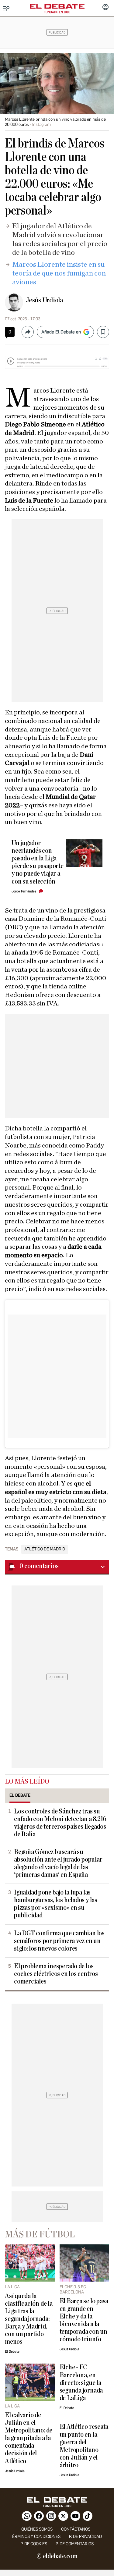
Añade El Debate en (61, 332)
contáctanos (76, 2529)
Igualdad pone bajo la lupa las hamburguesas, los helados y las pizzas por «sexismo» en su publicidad (56, 1904)
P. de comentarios (75, 2544)
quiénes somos (37, 2529)
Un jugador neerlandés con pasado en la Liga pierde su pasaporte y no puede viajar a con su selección (38, 862)
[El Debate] (57, 6)
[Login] (105, 8)
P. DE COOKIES (34, 2544)
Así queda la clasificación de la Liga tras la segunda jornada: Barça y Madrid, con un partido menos (29, 2319)
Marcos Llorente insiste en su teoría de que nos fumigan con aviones (59, 273)
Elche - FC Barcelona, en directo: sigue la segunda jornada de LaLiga (81, 2383)
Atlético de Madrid (45, 1549)
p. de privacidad (85, 2537)
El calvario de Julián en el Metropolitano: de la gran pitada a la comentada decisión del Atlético (29, 2438)
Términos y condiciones (35, 2537)
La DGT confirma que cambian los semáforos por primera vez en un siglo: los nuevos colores (59, 1941)
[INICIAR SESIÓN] (105, 8)
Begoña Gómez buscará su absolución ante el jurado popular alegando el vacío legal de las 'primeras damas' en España (58, 1863)
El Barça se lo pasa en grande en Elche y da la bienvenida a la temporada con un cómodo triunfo (84, 2320)
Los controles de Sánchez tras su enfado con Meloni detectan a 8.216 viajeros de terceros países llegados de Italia (60, 1823)
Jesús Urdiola (44, 300)
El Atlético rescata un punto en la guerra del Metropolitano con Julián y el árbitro (84, 2446)
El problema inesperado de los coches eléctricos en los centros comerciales (56, 1974)
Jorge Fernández (24, 891)
